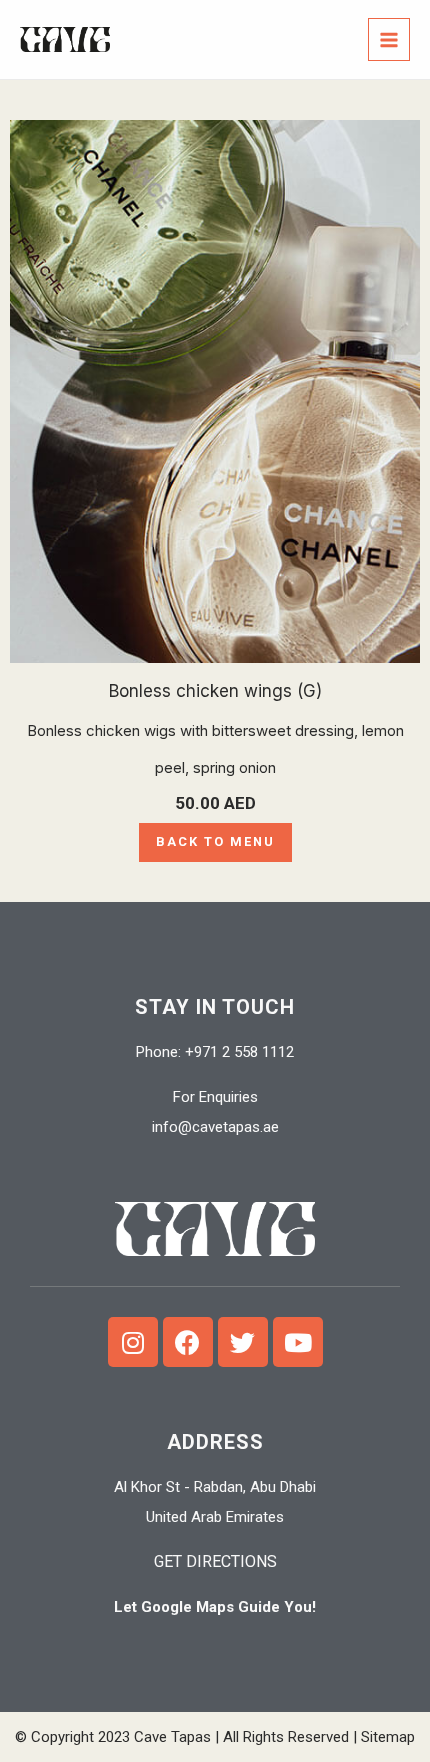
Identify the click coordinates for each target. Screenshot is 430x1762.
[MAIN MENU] (389, 39)
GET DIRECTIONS (215, 1561)
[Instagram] (133, 1342)
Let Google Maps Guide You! (215, 1607)
